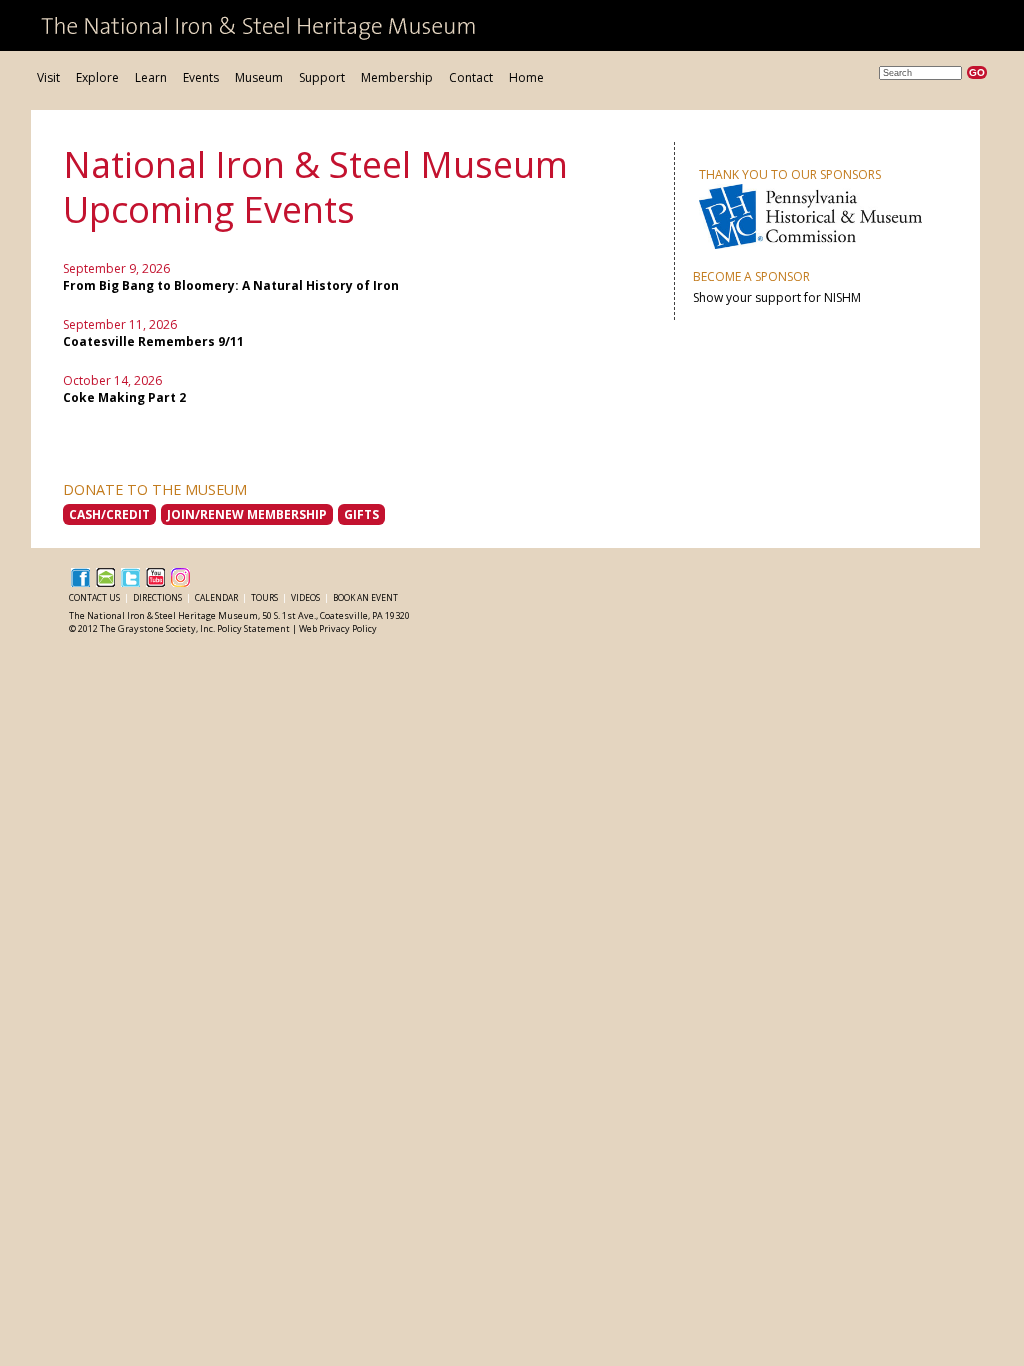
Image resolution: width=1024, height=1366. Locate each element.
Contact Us (95, 597)
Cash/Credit (109, 514)
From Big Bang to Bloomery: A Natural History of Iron (231, 285)
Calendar (217, 597)
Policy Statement (253, 628)
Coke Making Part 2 (124, 397)
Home (526, 77)
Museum (259, 77)
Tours (265, 597)
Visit (48, 77)
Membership (397, 77)
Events (201, 77)
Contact (471, 77)
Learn (151, 77)
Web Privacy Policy (338, 628)
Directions (158, 597)
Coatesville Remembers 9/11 (153, 341)
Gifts (361, 514)
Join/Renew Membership (247, 514)
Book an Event (365, 597)
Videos (306, 597)
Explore (97, 77)
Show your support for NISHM (777, 297)
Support (322, 77)
